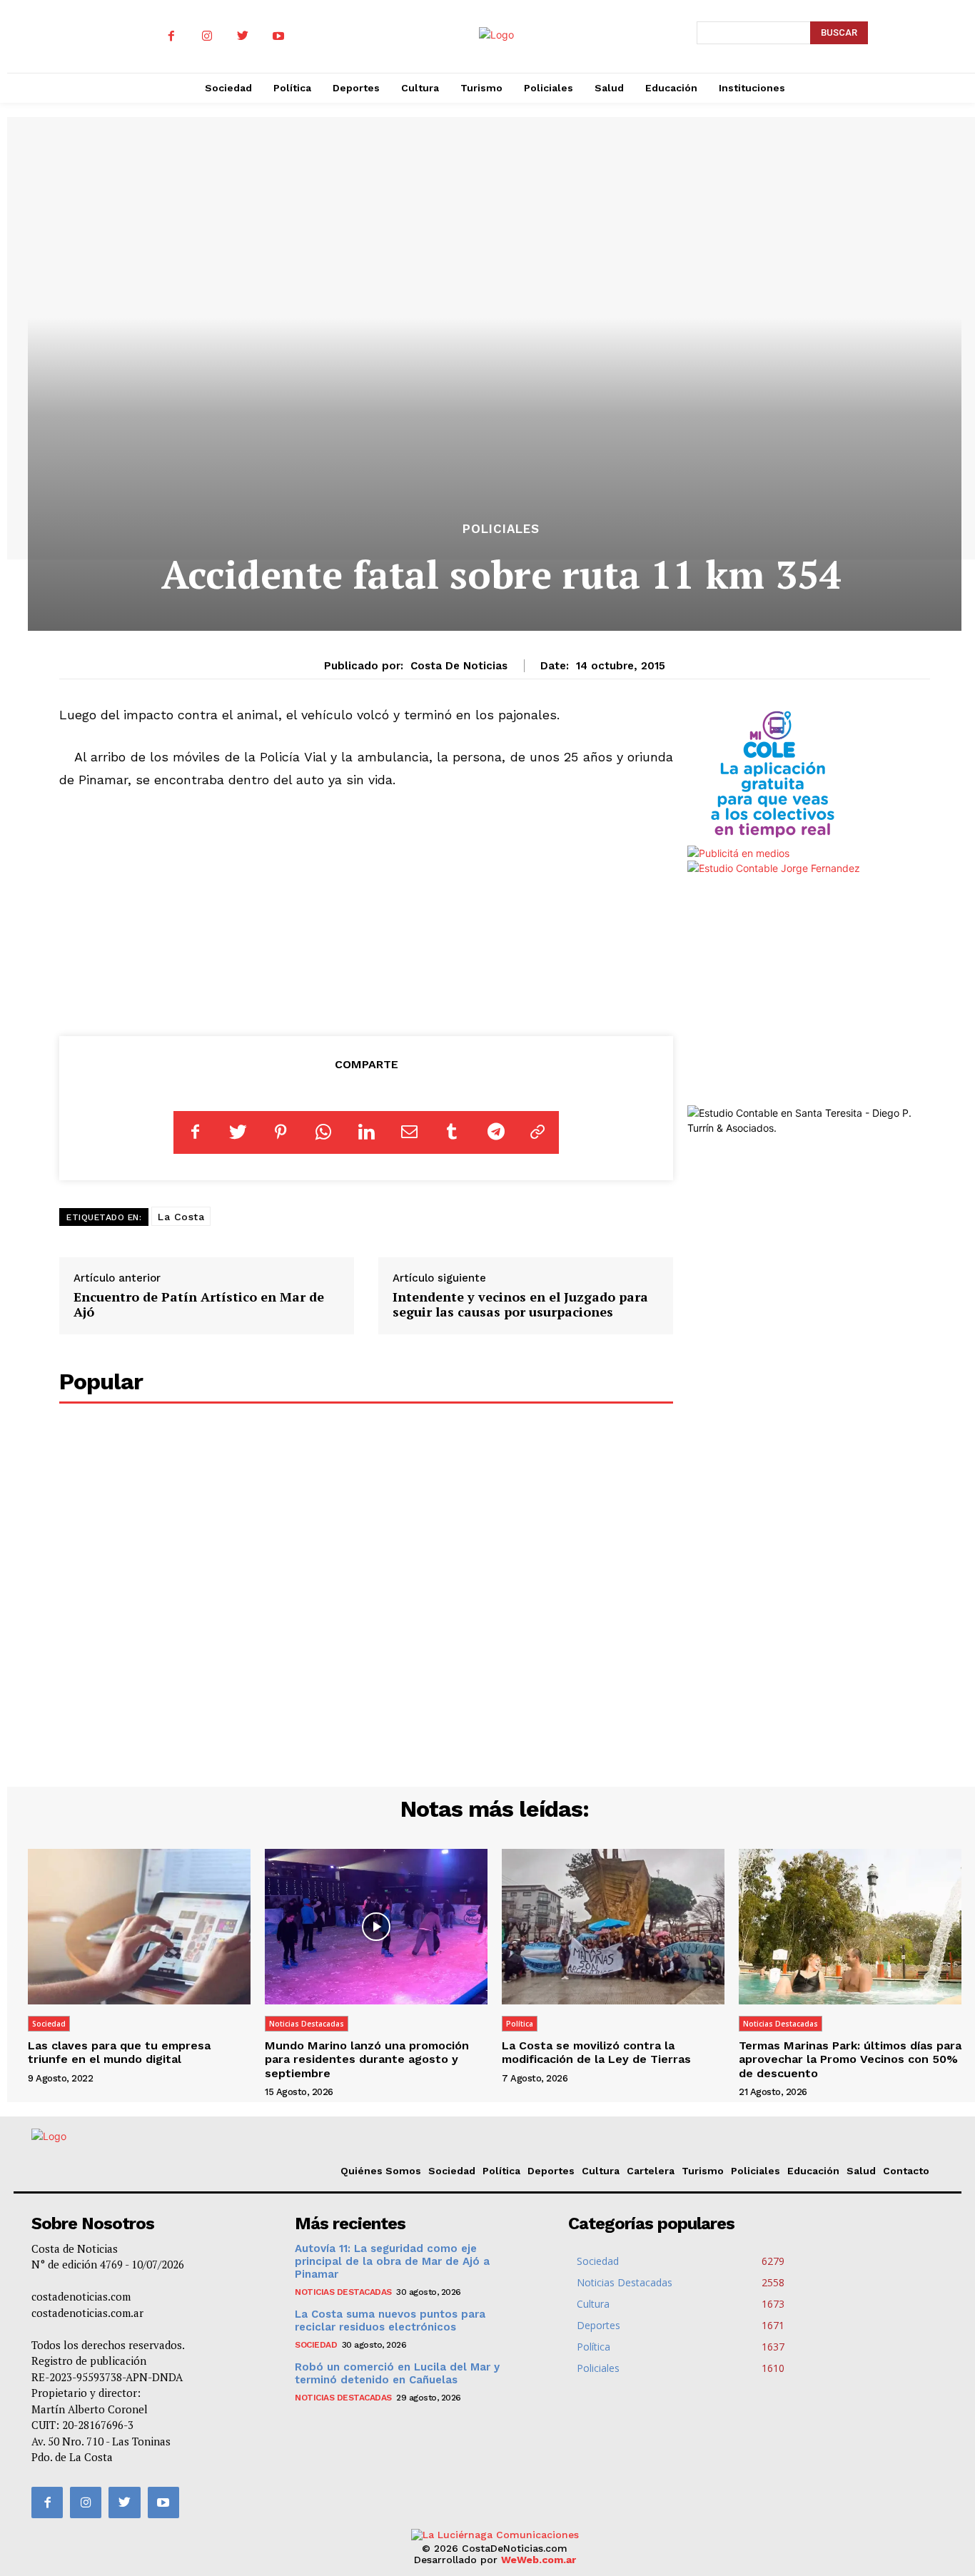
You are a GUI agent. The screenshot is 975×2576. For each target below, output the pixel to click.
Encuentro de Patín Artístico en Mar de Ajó (199, 1304)
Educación (813, 2171)
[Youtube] (278, 36)
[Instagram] (207, 36)
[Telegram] (495, 1132)
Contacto (906, 2171)
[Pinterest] (281, 1132)
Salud (861, 2171)
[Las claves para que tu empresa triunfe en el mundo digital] (139, 1927)
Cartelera (651, 2171)
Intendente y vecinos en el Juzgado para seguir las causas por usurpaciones (520, 1304)
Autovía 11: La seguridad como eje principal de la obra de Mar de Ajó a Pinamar (392, 2261)
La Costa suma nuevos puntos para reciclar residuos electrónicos (390, 2321)
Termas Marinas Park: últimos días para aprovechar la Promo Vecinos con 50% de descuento (850, 2059)
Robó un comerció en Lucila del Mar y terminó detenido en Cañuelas (397, 2373)
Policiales (501, 529)
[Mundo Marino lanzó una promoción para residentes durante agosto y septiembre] (376, 1927)
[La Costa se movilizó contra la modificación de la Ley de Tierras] (613, 1927)
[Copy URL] (537, 1132)
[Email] (409, 1132)
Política (520, 2024)
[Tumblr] (452, 1132)
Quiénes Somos (381, 2171)
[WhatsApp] (323, 1132)
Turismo (703, 2171)
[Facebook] (171, 36)
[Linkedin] (366, 1132)
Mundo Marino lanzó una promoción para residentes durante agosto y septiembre (367, 2059)
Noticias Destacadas (307, 2024)
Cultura (601, 2171)
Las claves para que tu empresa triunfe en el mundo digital (119, 2052)
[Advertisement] (366, 910)
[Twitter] (243, 36)
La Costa (181, 1217)
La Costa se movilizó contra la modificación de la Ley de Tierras (596, 2052)
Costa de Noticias (459, 666)
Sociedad (49, 2024)
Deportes (551, 2171)
